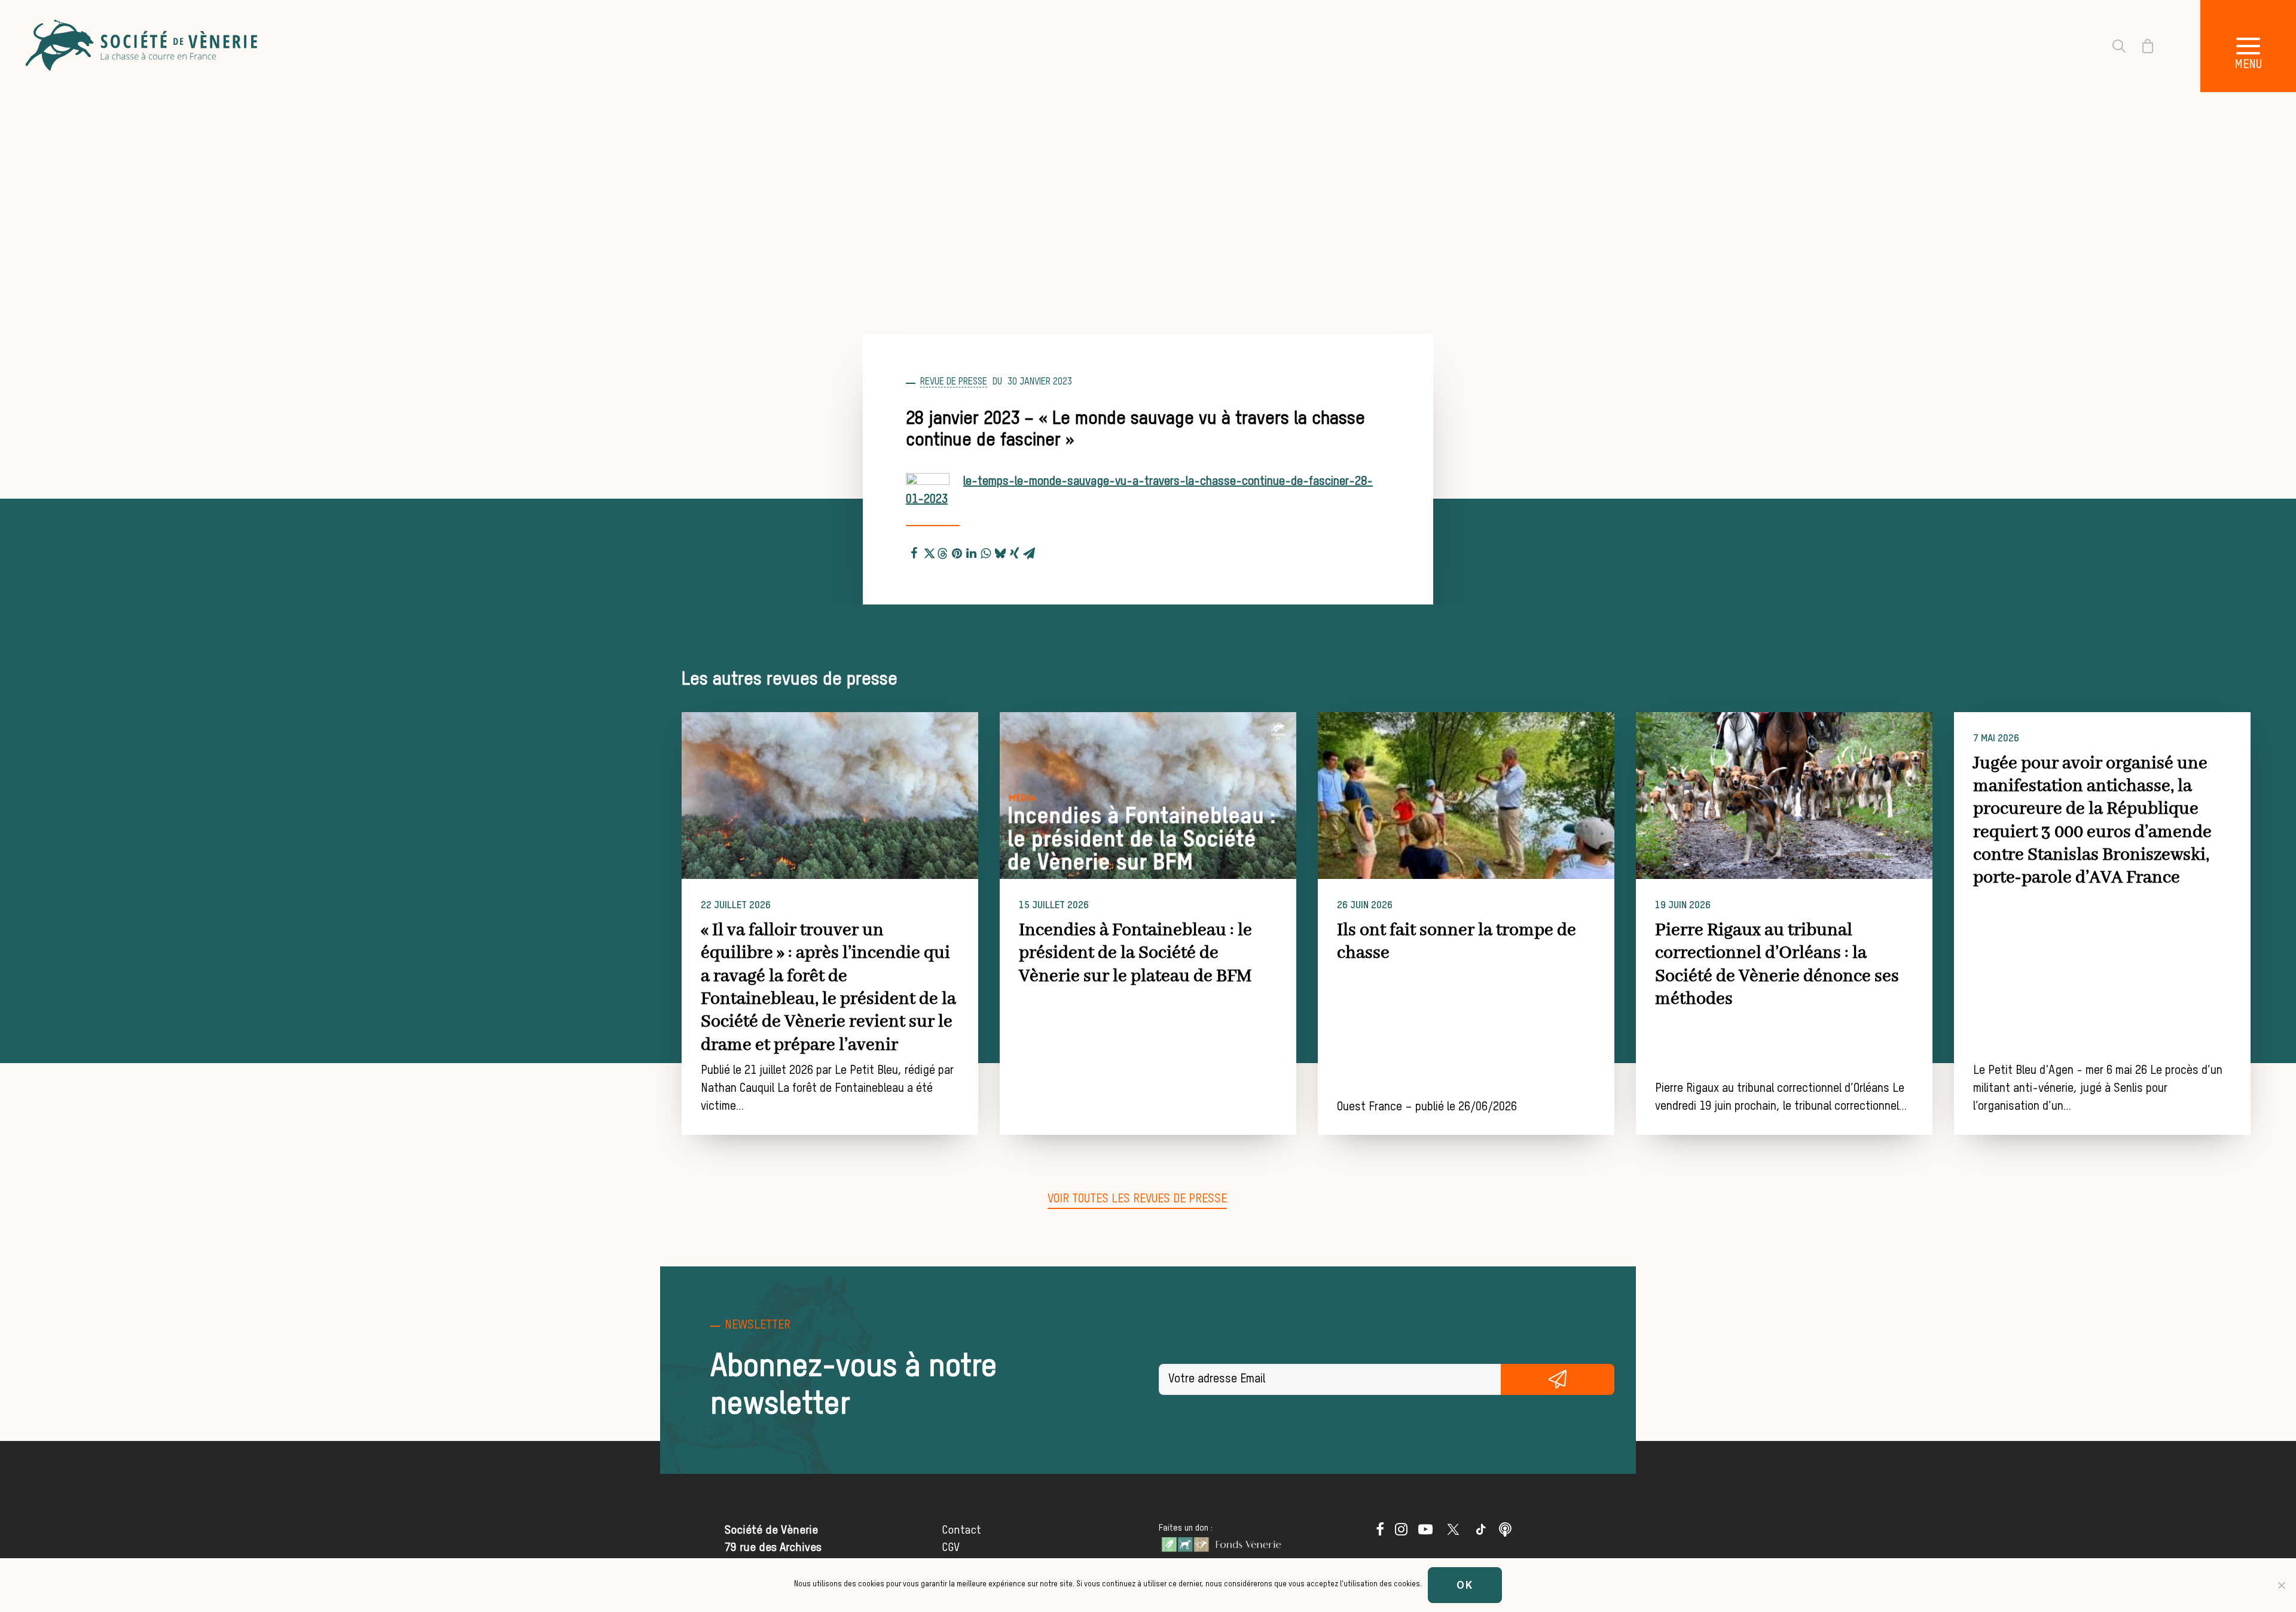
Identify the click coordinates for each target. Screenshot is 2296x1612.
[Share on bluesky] (1000, 551)
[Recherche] (2112, 46)
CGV (951, 1548)
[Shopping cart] (2141, 46)
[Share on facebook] (914, 551)
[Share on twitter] (929, 551)
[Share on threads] (943, 552)
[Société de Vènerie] (143, 46)
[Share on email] (1029, 551)
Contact (961, 1530)
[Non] (2281, 1585)
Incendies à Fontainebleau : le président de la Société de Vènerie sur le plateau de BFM (1135, 953)
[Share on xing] (1015, 551)
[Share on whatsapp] (986, 551)
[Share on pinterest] (957, 551)
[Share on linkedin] (972, 551)
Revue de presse (954, 382)
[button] (2248, 46)
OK (1465, 1585)
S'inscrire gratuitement (1558, 1379)
